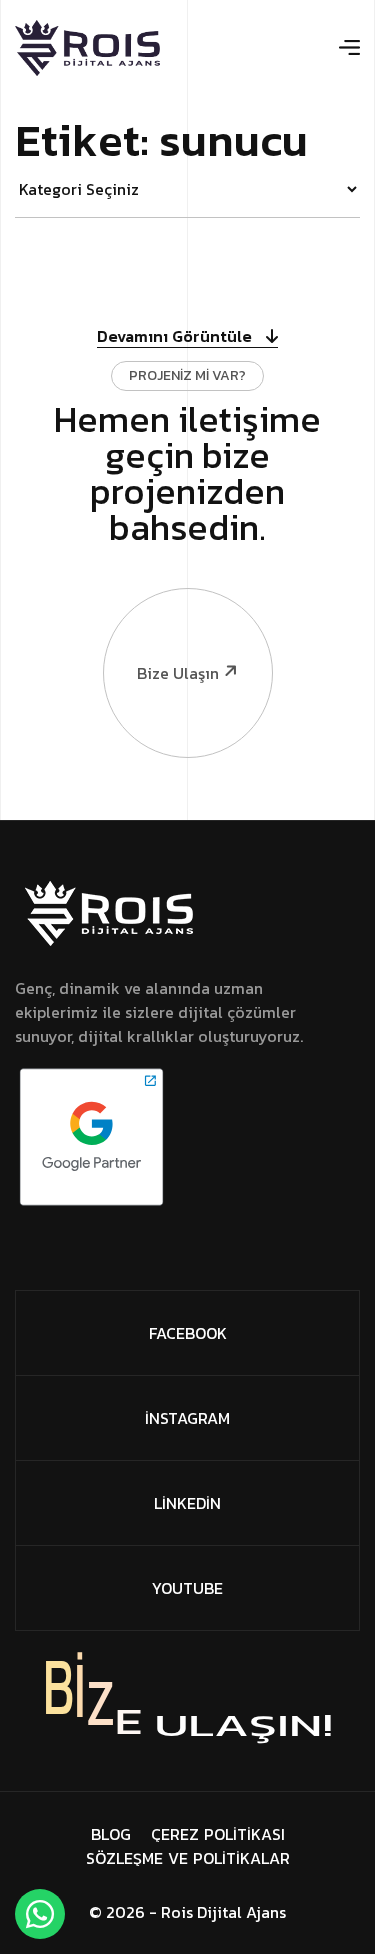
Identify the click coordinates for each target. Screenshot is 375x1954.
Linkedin (187, 1503)
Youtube (187, 1588)
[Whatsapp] (40, 1914)
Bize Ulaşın (178, 673)
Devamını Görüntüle (176, 336)
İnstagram (187, 1418)
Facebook (188, 1333)
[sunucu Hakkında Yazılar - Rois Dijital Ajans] (87, 48)
